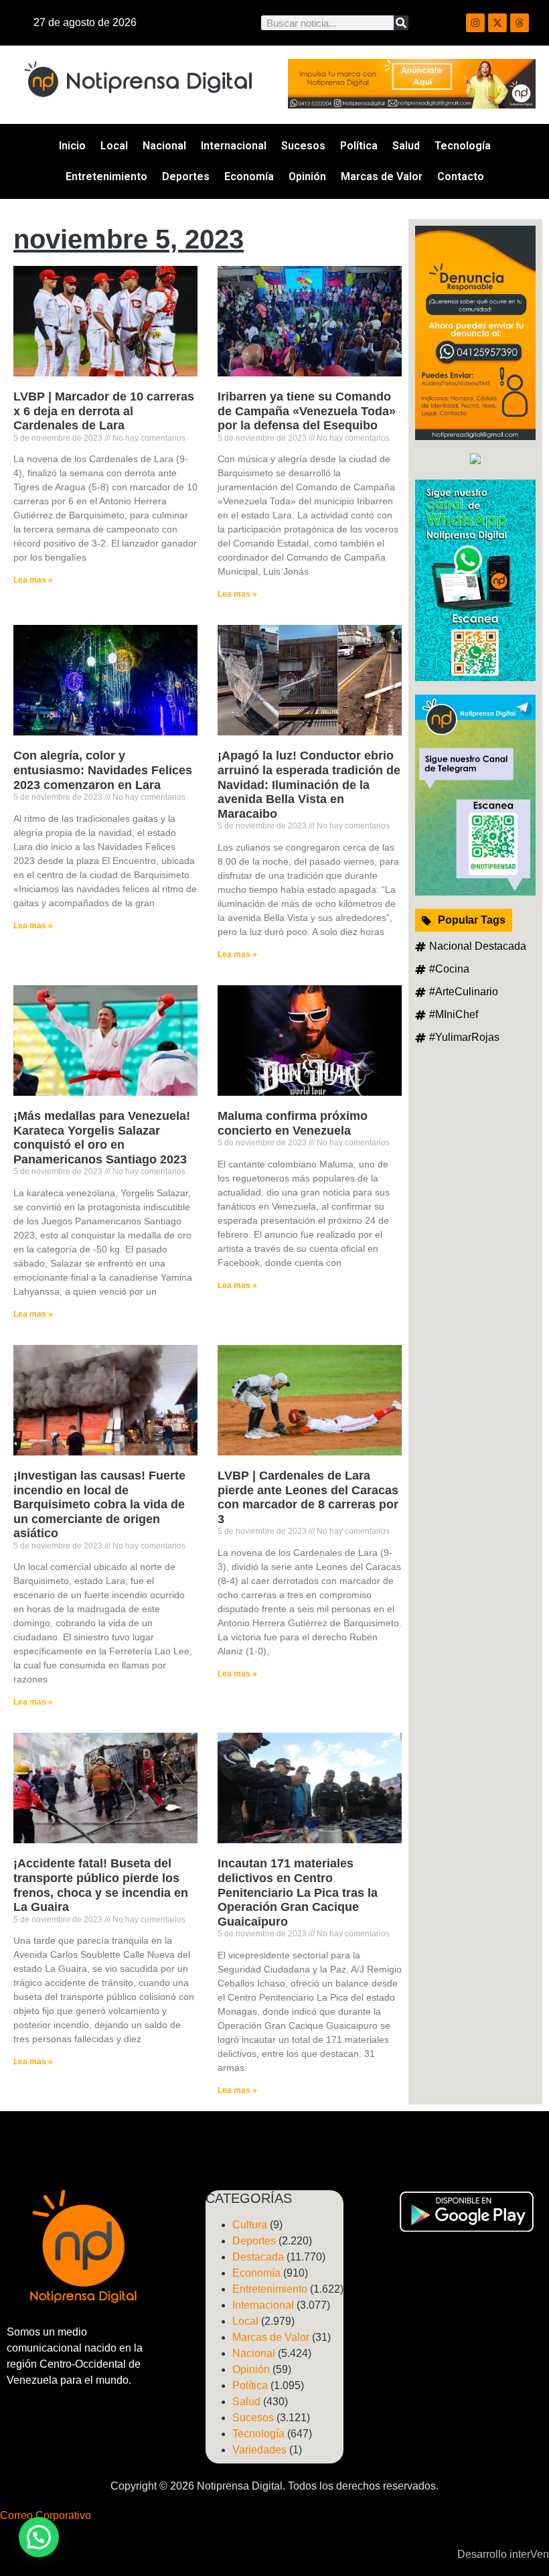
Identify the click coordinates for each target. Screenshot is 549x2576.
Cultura (250, 2225)
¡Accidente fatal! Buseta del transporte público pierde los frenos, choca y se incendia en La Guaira (101, 1885)
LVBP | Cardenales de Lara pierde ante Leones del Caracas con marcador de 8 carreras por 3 (308, 1497)
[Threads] (520, 23)
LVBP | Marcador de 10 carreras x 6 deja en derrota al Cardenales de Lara (104, 411)
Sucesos (303, 146)
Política (359, 146)
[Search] (401, 23)
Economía (249, 176)
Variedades (259, 2450)
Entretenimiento (106, 176)
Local (114, 146)
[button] (39, 2537)
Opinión (307, 176)
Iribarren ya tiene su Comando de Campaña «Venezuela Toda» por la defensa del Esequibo (307, 411)
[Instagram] (475, 23)
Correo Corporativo (46, 2515)
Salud (406, 146)
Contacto (461, 176)
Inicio (72, 146)
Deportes (186, 176)
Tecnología (463, 146)
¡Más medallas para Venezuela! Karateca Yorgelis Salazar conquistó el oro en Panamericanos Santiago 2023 (102, 1138)
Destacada (258, 2257)
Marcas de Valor (382, 176)
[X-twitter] (497, 23)
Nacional (164, 146)
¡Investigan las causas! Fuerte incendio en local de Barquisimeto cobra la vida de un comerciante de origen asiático (99, 1504)
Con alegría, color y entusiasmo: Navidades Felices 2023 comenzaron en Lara (103, 770)
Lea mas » (33, 580)
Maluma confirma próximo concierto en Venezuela (293, 1123)
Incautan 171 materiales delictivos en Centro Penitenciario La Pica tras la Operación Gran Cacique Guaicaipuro (298, 1892)
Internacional (234, 146)
